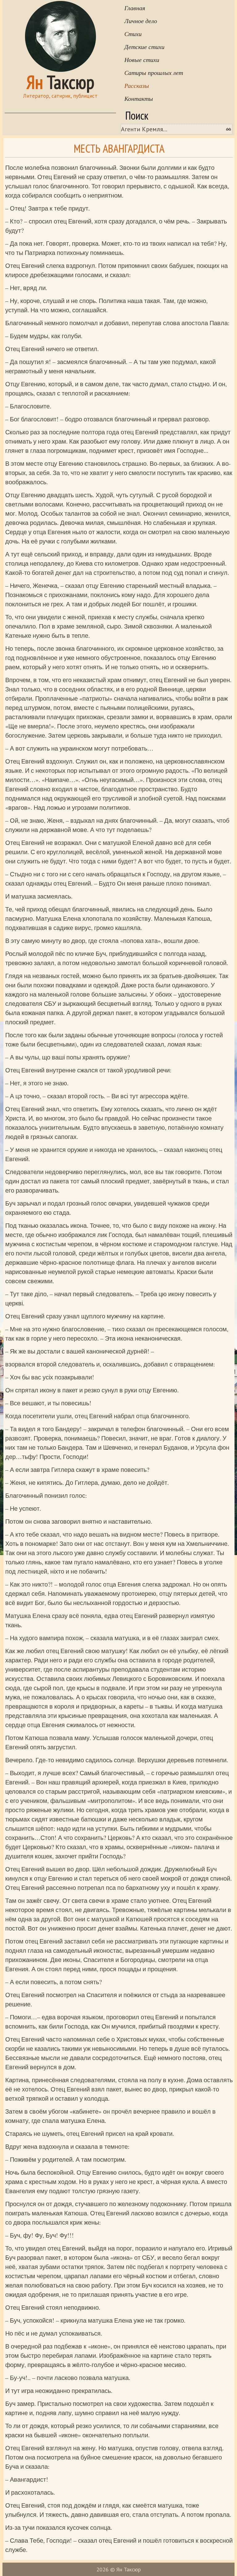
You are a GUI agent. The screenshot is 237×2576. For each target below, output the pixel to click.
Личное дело (141, 21)
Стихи (133, 34)
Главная (135, 8)
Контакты (139, 98)
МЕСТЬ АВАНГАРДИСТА (119, 148)
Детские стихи (144, 47)
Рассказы (137, 85)
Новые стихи (142, 59)
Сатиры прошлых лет (154, 72)
